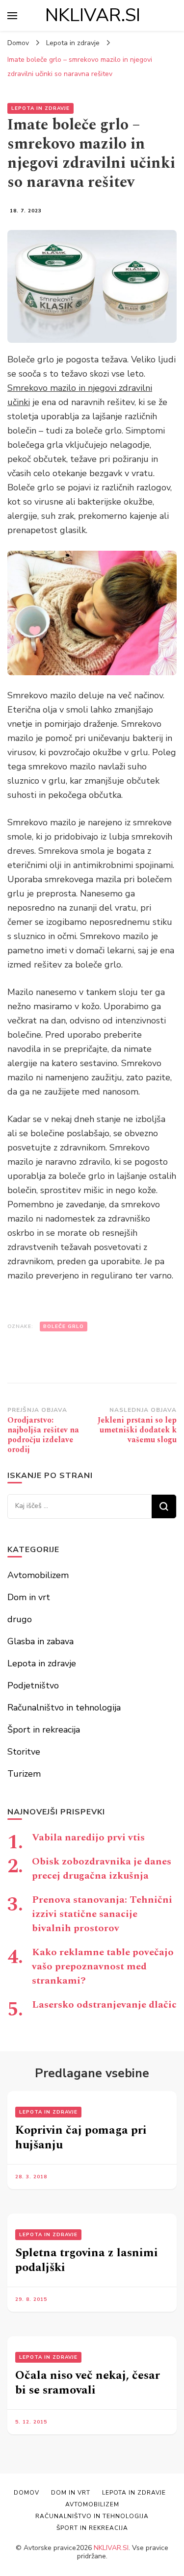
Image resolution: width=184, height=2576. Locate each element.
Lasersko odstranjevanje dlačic (104, 2005)
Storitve (24, 1752)
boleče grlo (64, 1326)
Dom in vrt (29, 1597)
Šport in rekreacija (44, 1730)
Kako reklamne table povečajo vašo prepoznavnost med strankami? (103, 1966)
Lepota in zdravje (40, 108)
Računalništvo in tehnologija (64, 1708)
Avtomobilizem (38, 1575)
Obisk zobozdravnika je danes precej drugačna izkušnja (102, 1869)
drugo (20, 1619)
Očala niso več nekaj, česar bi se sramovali (88, 2383)
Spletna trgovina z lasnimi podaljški (87, 2260)
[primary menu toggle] (12, 16)
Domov (26, 2493)
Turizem (24, 1774)
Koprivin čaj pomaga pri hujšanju (81, 2138)
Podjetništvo (33, 1685)
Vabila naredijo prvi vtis (88, 1837)
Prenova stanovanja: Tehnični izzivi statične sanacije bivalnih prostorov (102, 1914)
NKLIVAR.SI (93, 15)
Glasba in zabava (40, 1641)
